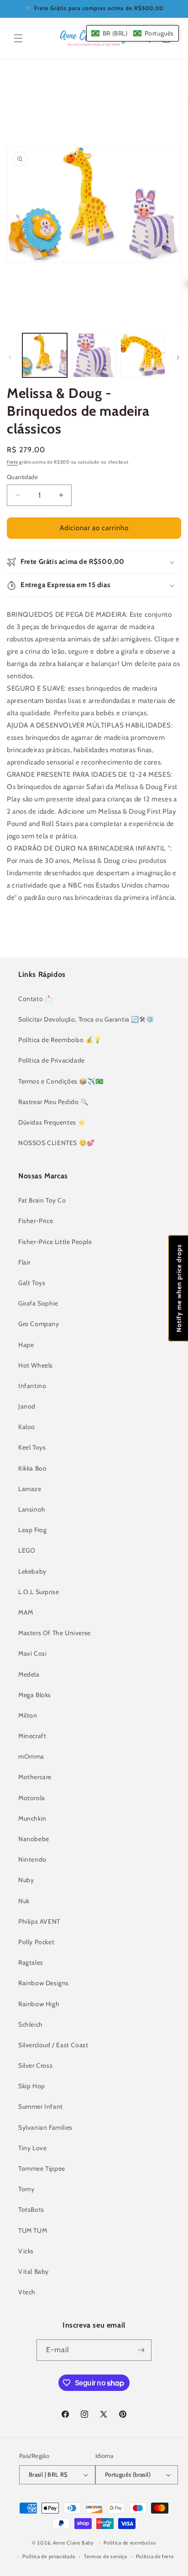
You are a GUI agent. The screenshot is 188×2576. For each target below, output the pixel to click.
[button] (18, 38)
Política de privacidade (49, 2556)
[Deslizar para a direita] (178, 357)
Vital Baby (34, 2271)
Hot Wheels (36, 1365)
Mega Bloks (35, 1695)
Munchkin (32, 1818)
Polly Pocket (36, 1942)
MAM (26, 1612)
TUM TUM (33, 2230)
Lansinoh (32, 1509)
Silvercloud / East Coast (53, 2045)
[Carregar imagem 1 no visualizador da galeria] (45, 356)
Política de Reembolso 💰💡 (60, 1040)
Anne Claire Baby (73, 2542)
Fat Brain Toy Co (42, 1200)
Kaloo (27, 1427)
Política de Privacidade (52, 1060)
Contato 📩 (35, 999)
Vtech (27, 2292)
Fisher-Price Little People (55, 1242)
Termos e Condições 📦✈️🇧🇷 (61, 1081)
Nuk (24, 1901)
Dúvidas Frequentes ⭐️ (52, 1122)
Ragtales (31, 1962)
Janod (27, 1406)
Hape (26, 1345)
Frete (13, 462)
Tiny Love (32, 2148)
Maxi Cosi (32, 1653)
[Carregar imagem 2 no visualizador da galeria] (94, 356)
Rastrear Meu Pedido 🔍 (53, 1102)
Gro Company (39, 1324)
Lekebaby (32, 1571)
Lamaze (30, 1489)
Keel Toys (32, 1447)
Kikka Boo (32, 1468)
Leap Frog (32, 1530)
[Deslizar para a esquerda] (10, 357)
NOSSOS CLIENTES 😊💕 (57, 1143)
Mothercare (35, 1777)
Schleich (31, 2024)
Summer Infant (41, 2106)
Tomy (26, 2189)
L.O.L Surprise (39, 1592)
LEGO (27, 1550)
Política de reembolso (130, 2543)
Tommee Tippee (42, 2168)
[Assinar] (141, 2350)
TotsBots (31, 2209)
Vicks (26, 2251)
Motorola (32, 1798)
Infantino (32, 1386)
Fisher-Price (36, 1221)
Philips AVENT (39, 1921)
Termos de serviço (106, 2556)
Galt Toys (32, 1283)
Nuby (26, 1880)
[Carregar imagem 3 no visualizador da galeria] (143, 356)
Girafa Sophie (38, 1303)
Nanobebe (34, 1839)
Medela (29, 1674)
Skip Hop (32, 2086)
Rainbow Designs (44, 1983)
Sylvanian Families (45, 2127)
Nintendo (32, 1859)
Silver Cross (35, 2065)
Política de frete (155, 2556)
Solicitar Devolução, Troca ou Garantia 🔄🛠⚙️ (86, 1019)
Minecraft (32, 1736)
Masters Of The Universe (55, 1633)
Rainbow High (39, 2004)
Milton (28, 1715)
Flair (24, 1262)
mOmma (31, 1756)
